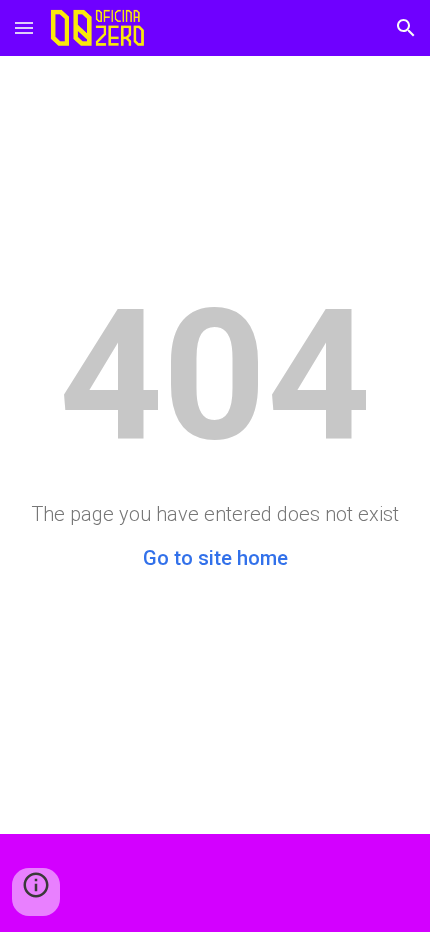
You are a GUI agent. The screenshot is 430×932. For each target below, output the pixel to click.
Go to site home (215, 558)
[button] (24, 27)
